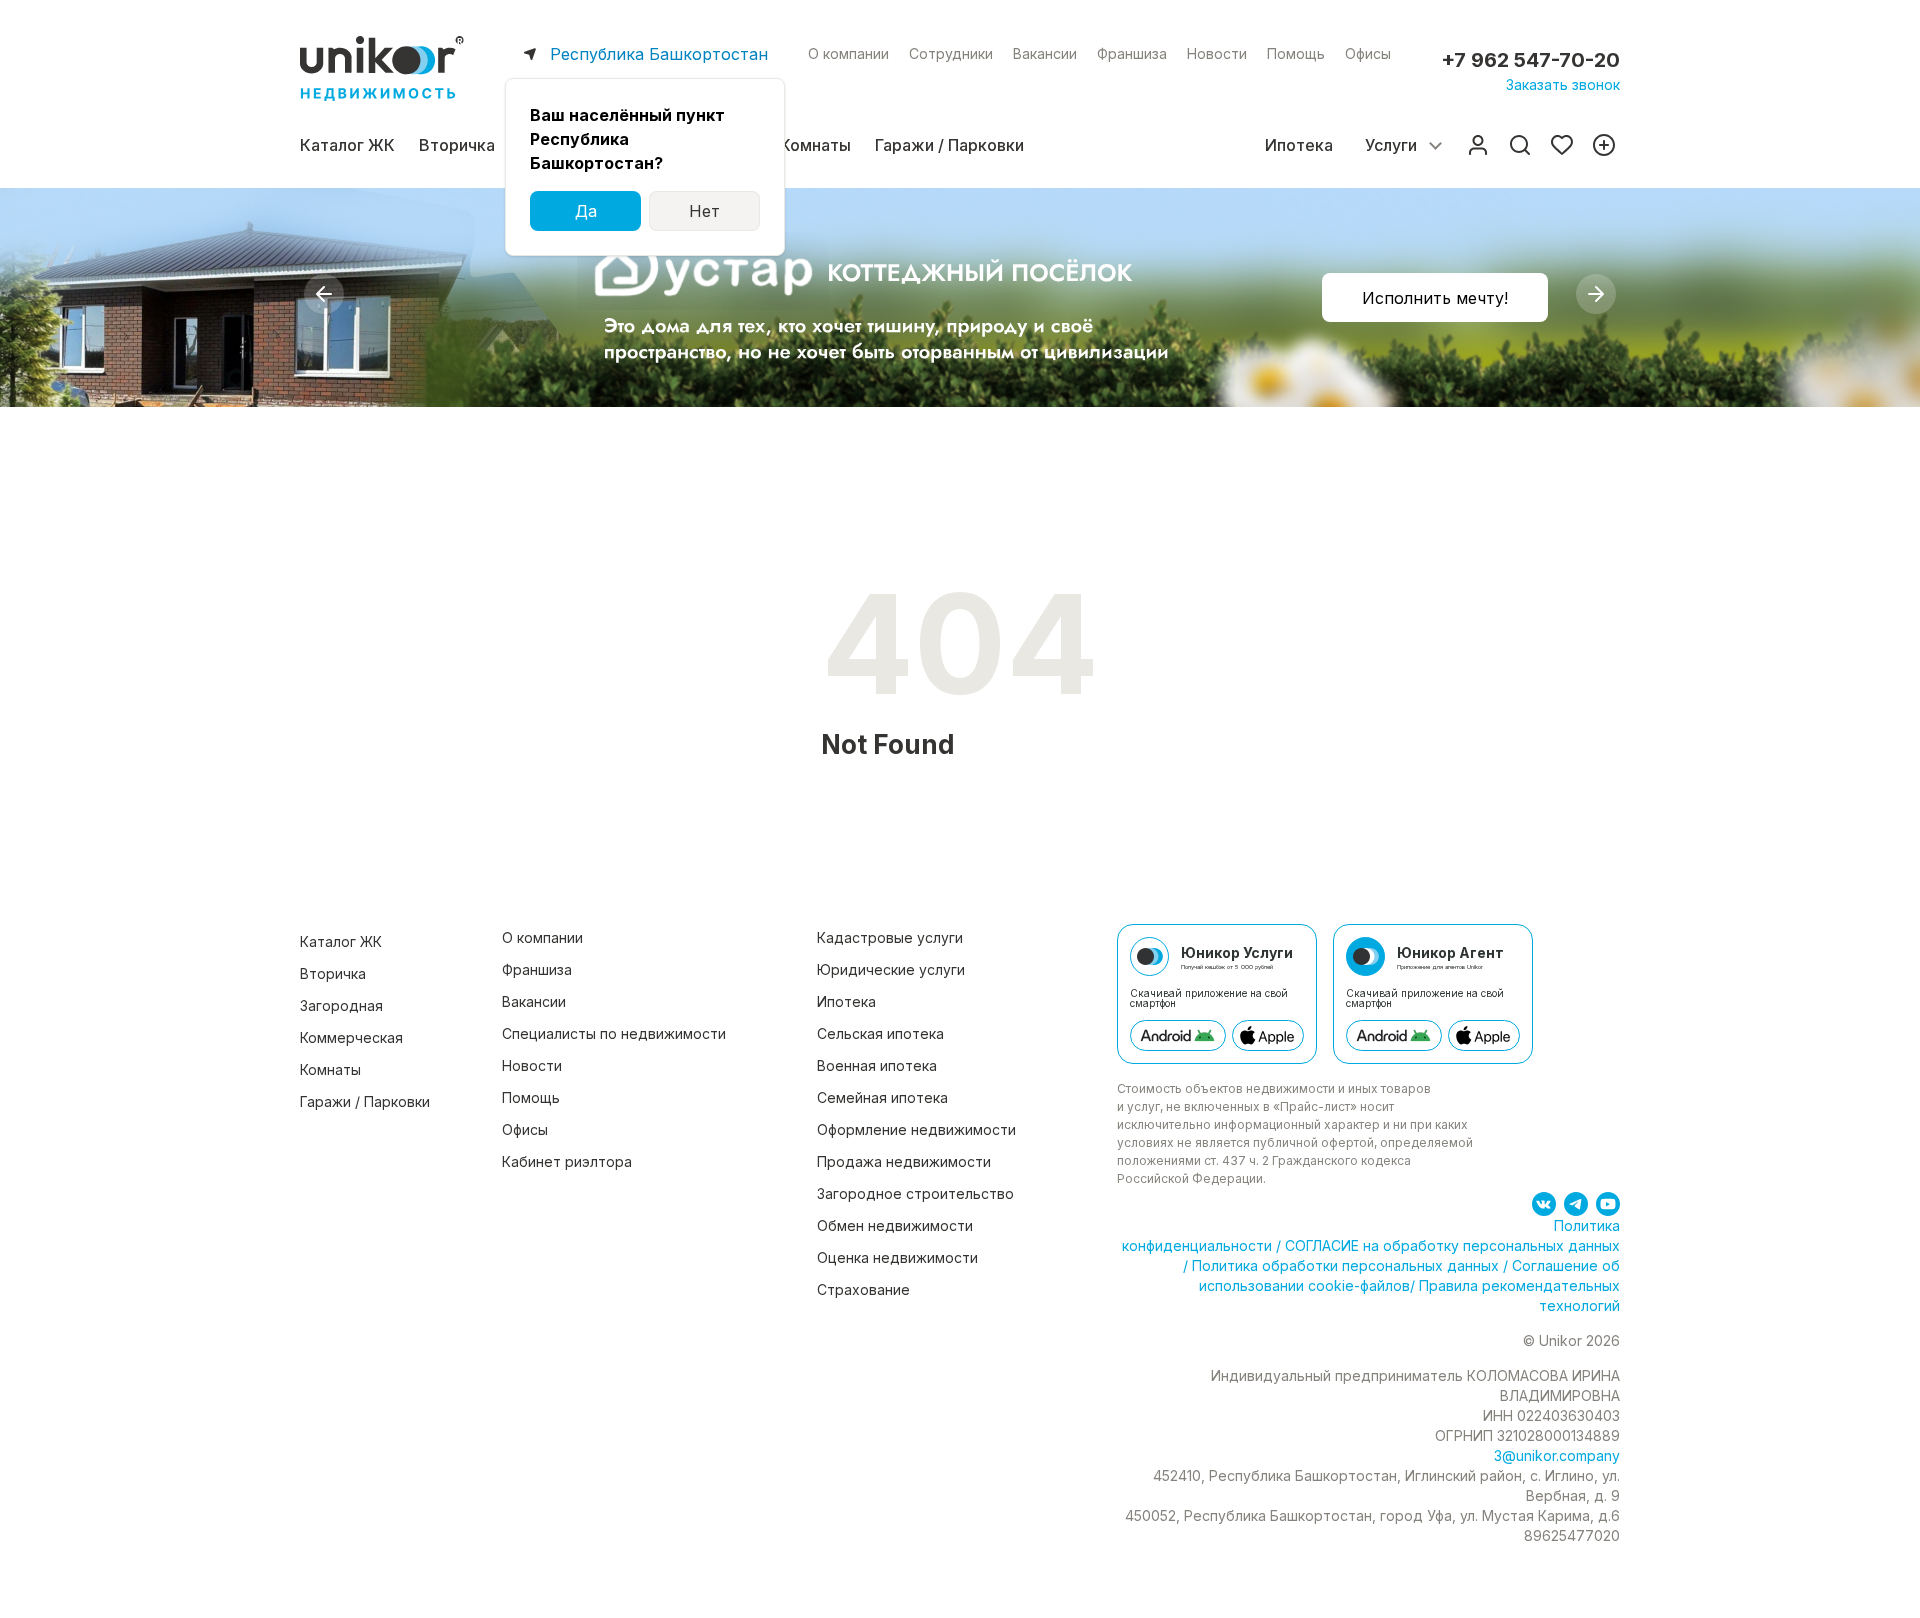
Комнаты (815, 145)
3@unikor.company (1557, 1455)
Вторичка (457, 145)
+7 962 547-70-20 (1530, 60)
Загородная (341, 1005)
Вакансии (1045, 53)
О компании (848, 53)
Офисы (1368, 53)
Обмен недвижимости (895, 1225)
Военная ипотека (877, 1065)
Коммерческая (351, 1037)
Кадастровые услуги (890, 937)
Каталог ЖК (347, 145)
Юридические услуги (891, 969)
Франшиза (1132, 53)
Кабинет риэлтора (567, 1161)
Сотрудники (951, 53)
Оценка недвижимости (897, 1257)
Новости (1217, 53)
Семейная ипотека (882, 1097)
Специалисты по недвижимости (614, 1033)
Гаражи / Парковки (949, 145)
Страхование (863, 1289)
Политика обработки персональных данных (1345, 1265)
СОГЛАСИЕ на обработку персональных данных (1450, 1245)
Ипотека (1299, 145)
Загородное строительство (915, 1193)
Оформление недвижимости (916, 1129)
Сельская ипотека (880, 1033)
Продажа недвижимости (904, 1161)
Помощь (1296, 53)
